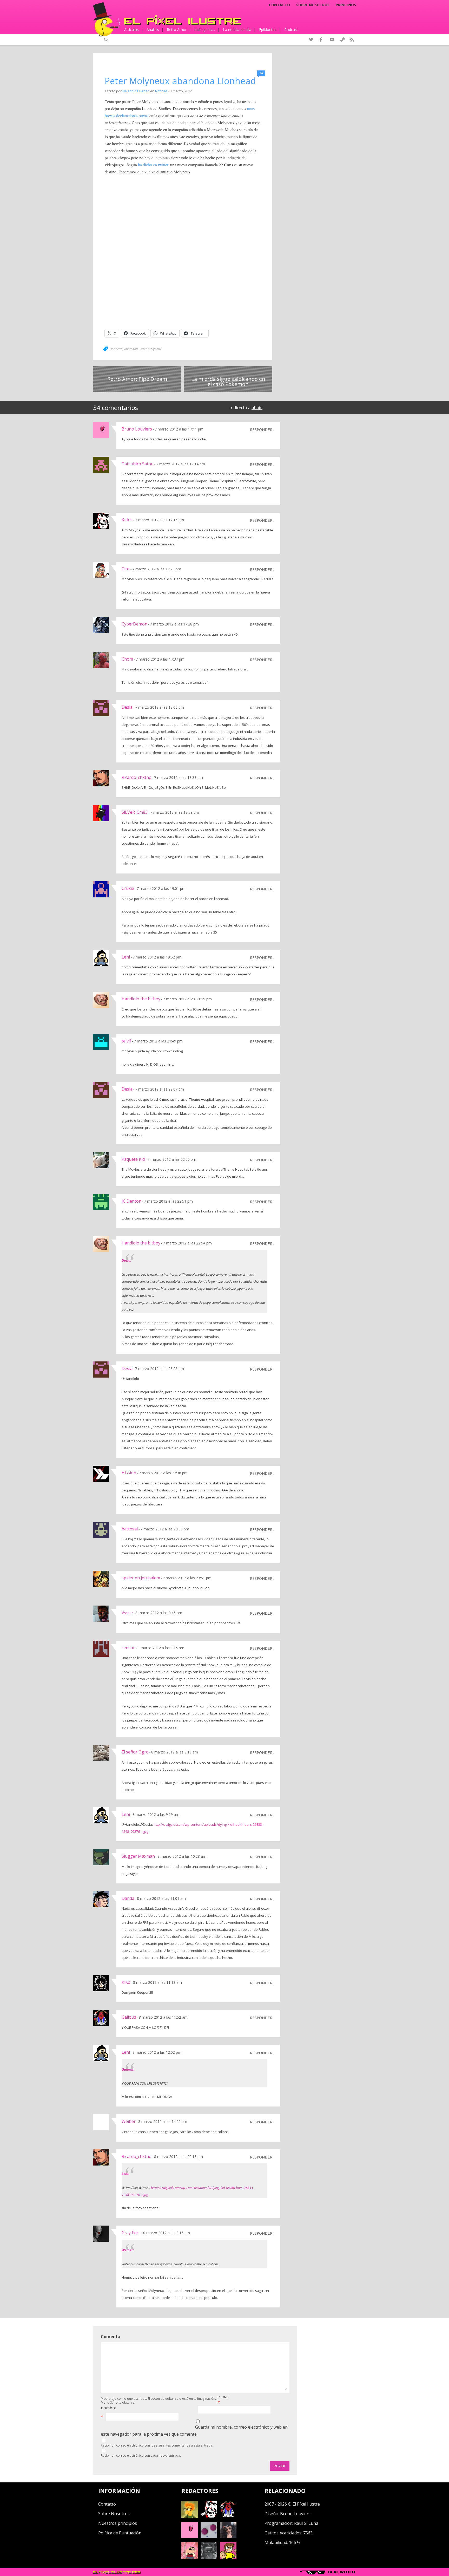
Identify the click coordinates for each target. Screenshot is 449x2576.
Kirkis (127, 520)
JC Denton (131, 1201)
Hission (129, 1473)
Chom (127, 659)
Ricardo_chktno (137, 777)
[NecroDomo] (209, 2557)
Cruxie (128, 888)
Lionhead (116, 349)
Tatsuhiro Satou (138, 464)
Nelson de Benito (136, 91)
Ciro (126, 569)
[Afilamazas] (190, 2557)
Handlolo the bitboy (141, 999)
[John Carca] (228, 2537)
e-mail (223, 2397)
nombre (109, 2408)
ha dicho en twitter (153, 165)
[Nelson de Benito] (209, 2516)
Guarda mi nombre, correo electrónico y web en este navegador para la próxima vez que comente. (194, 2431)
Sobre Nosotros (114, 2514)
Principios (346, 5)
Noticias (161, 91)
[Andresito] (190, 2516)
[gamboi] (209, 2537)
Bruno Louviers (137, 429)
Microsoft (131, 349)
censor (128, 1648)
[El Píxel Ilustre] (183, 20)
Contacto (279, 5)
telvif (126, 1041)
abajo (257, 408)
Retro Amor (177, 30)
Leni (126, 957)
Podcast (291, 30)
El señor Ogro (135, 1752)
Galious (129, 2017)
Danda (128, 1898)
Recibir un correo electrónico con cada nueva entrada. (141, 2456)
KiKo (126, 1982)
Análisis (153, 30)
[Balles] (228, 2557)
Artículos (131, 30)
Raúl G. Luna (306, 2523)
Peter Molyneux (150, 349)
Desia (127, 707)
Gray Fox (130, 2233)
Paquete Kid (133, 1159)
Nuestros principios (118, 2523)
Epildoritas (268, 30)
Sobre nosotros (313, 5)
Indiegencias (205, 30)
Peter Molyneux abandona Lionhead (180, 81)
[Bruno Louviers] (190, 2537)
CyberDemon (134, 624)
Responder (261, 429)
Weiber (129, 2121)
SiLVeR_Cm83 (135, 812)
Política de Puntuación (120, 2533)
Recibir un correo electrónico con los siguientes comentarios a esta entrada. (157, 2445)
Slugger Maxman (138, 1856)
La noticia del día (237, 30)
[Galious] (228, 2516)
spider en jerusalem (141, 1578)
